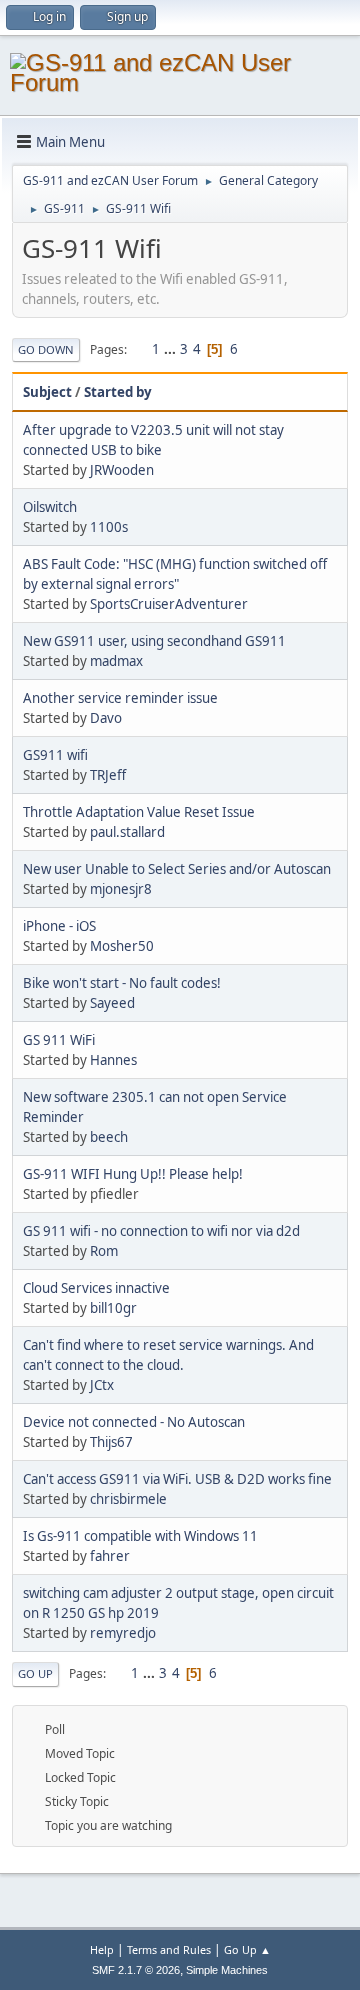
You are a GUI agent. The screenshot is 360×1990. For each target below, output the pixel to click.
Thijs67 (111, 1442)
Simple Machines (227, 1970)
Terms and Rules (169, 1949)
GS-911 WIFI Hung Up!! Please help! (133, 1174)
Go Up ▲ (247, 1949)
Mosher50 (122, 946)
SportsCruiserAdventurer (169, 604)
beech (109, 1137)
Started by (118, 392)
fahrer (110, 1556)
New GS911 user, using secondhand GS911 (154, 641)
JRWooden (122, 470)
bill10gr (113, 1308)
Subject (47, 392)
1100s (109, 527)
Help (102, 1949)
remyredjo (123, 1633)
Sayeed (112, 1003)
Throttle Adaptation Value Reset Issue (139, 812)
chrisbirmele (128, 1499)
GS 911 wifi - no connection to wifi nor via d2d (161, 1231)
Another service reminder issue (120, 698)
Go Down (46, 349)
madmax (116, 661)
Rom (104, 1251)
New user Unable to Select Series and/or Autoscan (177, 869)
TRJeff (108, 775)
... (171, 349)
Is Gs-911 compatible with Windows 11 (140, 1536)
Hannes (113, 1060)
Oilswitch (50, 507)
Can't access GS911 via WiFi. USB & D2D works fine (177, 1479)
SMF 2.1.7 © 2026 (136, 1970)
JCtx (102, 1385)
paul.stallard (127, 832)
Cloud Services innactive (96, 1288)
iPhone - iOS (59, 926)
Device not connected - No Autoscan (134, 1422)
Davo (106, 718)
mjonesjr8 (121, 889)
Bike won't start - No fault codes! (122, 983)
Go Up (35, 1673)
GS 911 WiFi (59, 1040)
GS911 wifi (55, 755)
